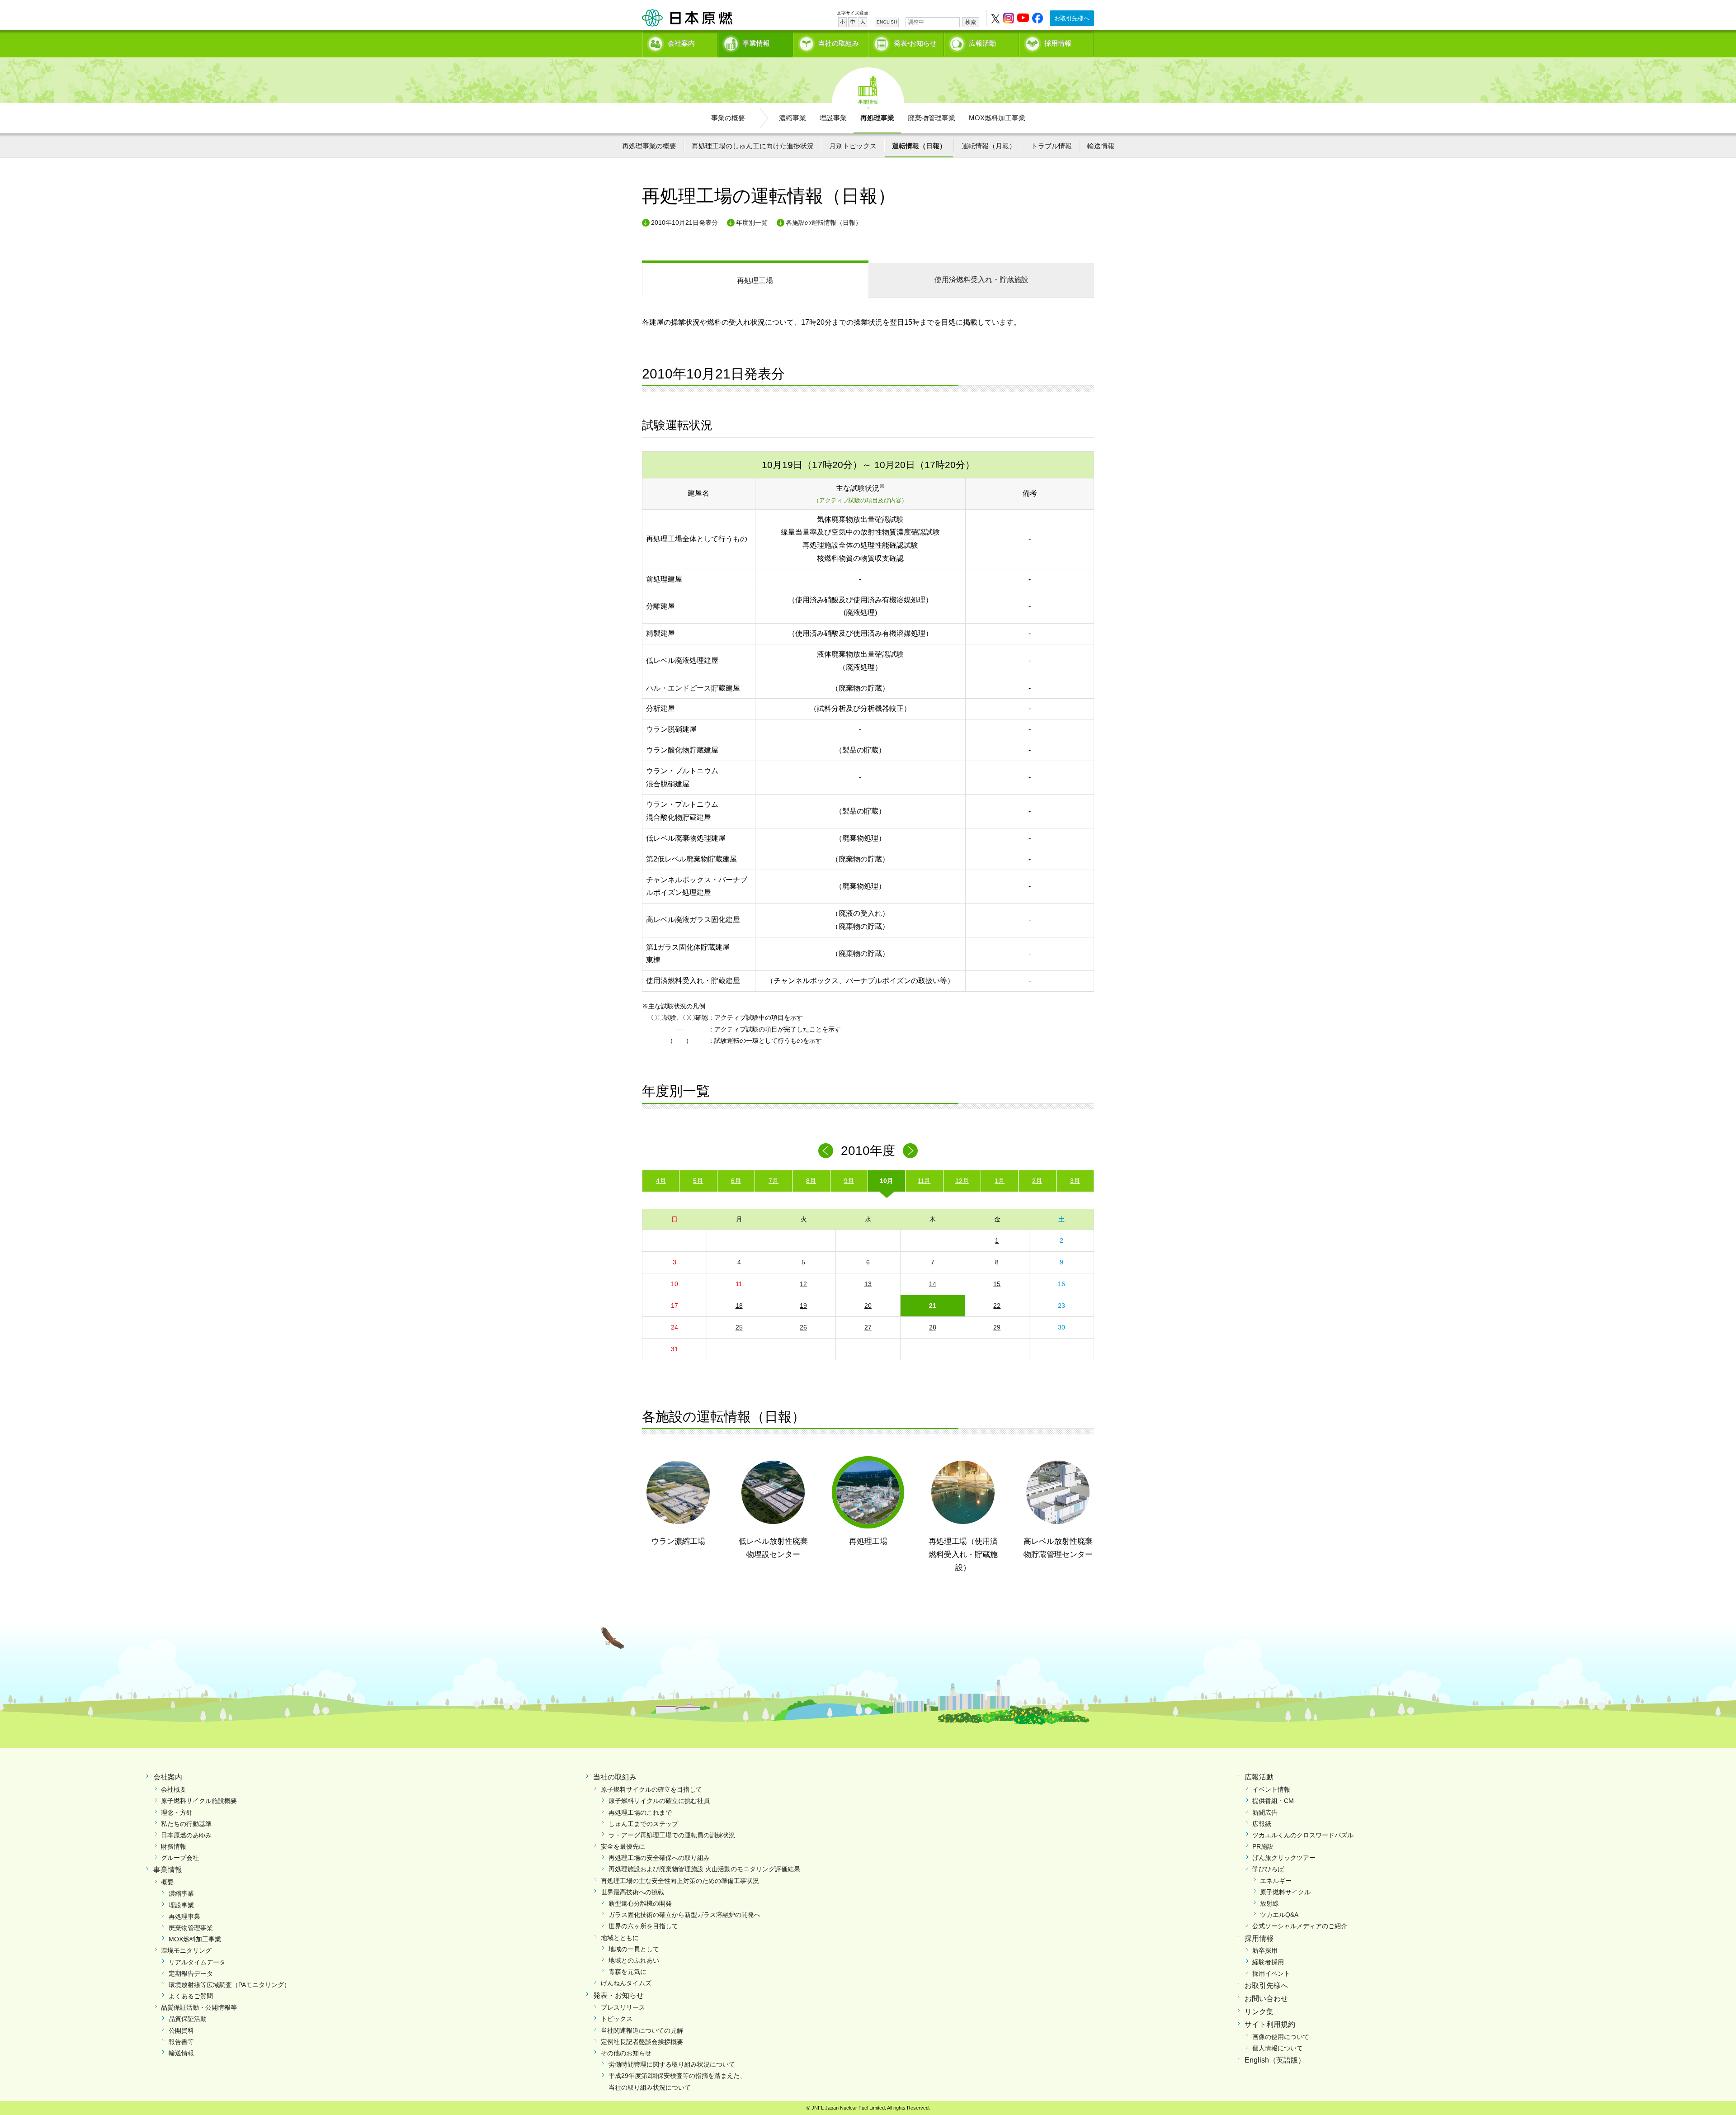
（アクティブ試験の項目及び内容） (860, 500)
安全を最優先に (623, 1846)
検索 (971, 22)
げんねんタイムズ (626, 1983)
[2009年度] (826, 1151)
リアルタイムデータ (197, 1962)
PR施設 (1263, 1846)
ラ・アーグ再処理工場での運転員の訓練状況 (672, 1835)
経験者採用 (1268, 1962)
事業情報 (756, 43)
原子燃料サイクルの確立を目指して (651, 1789)
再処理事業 (877, 118)
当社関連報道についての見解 (642, 2030)
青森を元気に (627, 1972)
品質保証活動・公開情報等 (199, 2007)
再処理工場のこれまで (640, 1812)
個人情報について (1278, 2048)
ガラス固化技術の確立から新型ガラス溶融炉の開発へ (684, 1915)
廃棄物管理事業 (932, 118)
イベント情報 (1271, 1789)
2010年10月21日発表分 (684, 222)
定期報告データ (191, 1973)
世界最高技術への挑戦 (632, 1892)
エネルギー (1276, 1881)
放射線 (1269, 1903)
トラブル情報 (1052, 146)
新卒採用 (1265, 1950)
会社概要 (174, 1789)
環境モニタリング (186, 1950)
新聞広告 (1265, 1812)
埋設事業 (833, 118)
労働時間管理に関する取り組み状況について (672, 2064)
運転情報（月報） (989, 146)
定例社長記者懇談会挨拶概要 (642, 2042)
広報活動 (982, 43)
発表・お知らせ (618, 1995)
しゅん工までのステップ (643, 1824)
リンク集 (1259, 2012)
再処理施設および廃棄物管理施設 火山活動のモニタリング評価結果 (704, 1869)
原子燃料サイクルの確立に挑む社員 (659, 1801)
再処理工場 (755, 281)
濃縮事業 (793, 118)
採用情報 (1058, 43)
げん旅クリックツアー (1284, 1858)
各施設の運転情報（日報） (824, 222)
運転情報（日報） (919, 146)
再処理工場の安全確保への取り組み (659, 1858)
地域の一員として (634, 1949)
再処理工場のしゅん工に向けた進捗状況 (753, 146)
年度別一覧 (752, 222)
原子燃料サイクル (1285, 1892)
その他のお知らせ (626, 2053)
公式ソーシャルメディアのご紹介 (1300, 1926)
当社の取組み (839, 43)
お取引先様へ (1072, 18)
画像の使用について (1281, 2037)
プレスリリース (623, 2007)
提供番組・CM (1273, 1801)
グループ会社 (180, 1858)
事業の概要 (728, 118)
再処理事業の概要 (649, 146)
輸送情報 (1101, 146)
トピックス (617, 2019)
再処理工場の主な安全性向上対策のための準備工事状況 (680, 1881)
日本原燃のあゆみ (186, 1835)
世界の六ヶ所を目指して (643, 1926)
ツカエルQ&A (1279, 1915)
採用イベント (1271, 1973)
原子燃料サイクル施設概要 (199, 1801)
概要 (167, 1882)
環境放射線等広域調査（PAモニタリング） (229, 1985)
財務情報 (174, 1846)
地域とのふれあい (634, 1960)
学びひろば (1268, 1869)
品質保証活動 (188, 2019)
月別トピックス (853, 146)
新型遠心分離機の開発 (640, 1903)
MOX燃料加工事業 (997, 118)
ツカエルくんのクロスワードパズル (1303, 1835)
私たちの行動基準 (186, 1824)
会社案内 (681, 43)
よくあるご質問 (191, 1996)
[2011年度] (910, 1151)
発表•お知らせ (915, 43)
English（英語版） (1275, 2060)
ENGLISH (887, 22)
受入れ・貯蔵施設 (981, 280)
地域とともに (620, 1938)
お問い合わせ (1266, 1999)
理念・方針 (177, 1812)
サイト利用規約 (1270, 2024)
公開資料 (181, 2030)
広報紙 (1262, 1824)
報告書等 (181, 2042)
